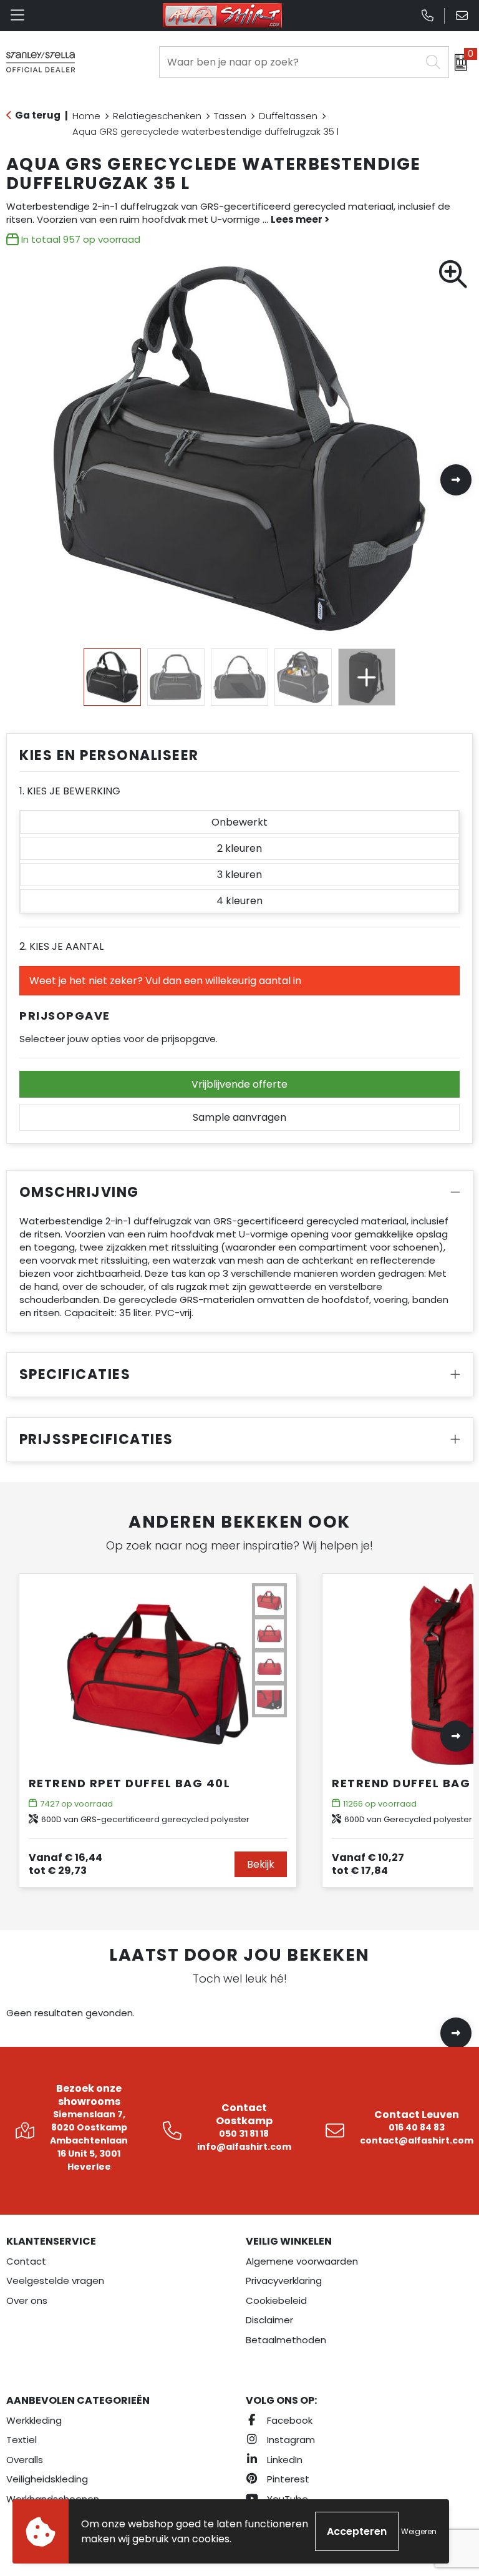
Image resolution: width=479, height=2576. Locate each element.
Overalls (25, 2460)
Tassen (230, 116)
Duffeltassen (288, 116)
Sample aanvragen (239, 1117)
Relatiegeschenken (157, 116)
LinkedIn (283, 2460)
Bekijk (261, 1864)
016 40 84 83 (417, 2127)
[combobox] (290, 62)
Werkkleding (34, 2420)
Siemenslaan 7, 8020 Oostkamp (89, 2121)
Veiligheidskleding (47, 2479)
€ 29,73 (65, 1864)
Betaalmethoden (286, 2340)
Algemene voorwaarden (302, 2261)
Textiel (22, 2440)
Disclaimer (269, 2320)
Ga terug (38, 115)
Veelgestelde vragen (55, 2281)
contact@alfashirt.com (417, 2140)
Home (86, 116)
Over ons (27, 2300)
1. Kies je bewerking (70, 791)
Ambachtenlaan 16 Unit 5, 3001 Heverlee (89, 2154)
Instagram (290, 2440)
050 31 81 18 (244, 2134)
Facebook (288, 2420)
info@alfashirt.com (244, 2147)
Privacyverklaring (284, 2281)
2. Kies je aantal (61, 946)
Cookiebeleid (276, 2300)
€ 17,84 (368, 1864)
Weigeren (419, 2531)
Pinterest (287, 2479)
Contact (26, 2261)
